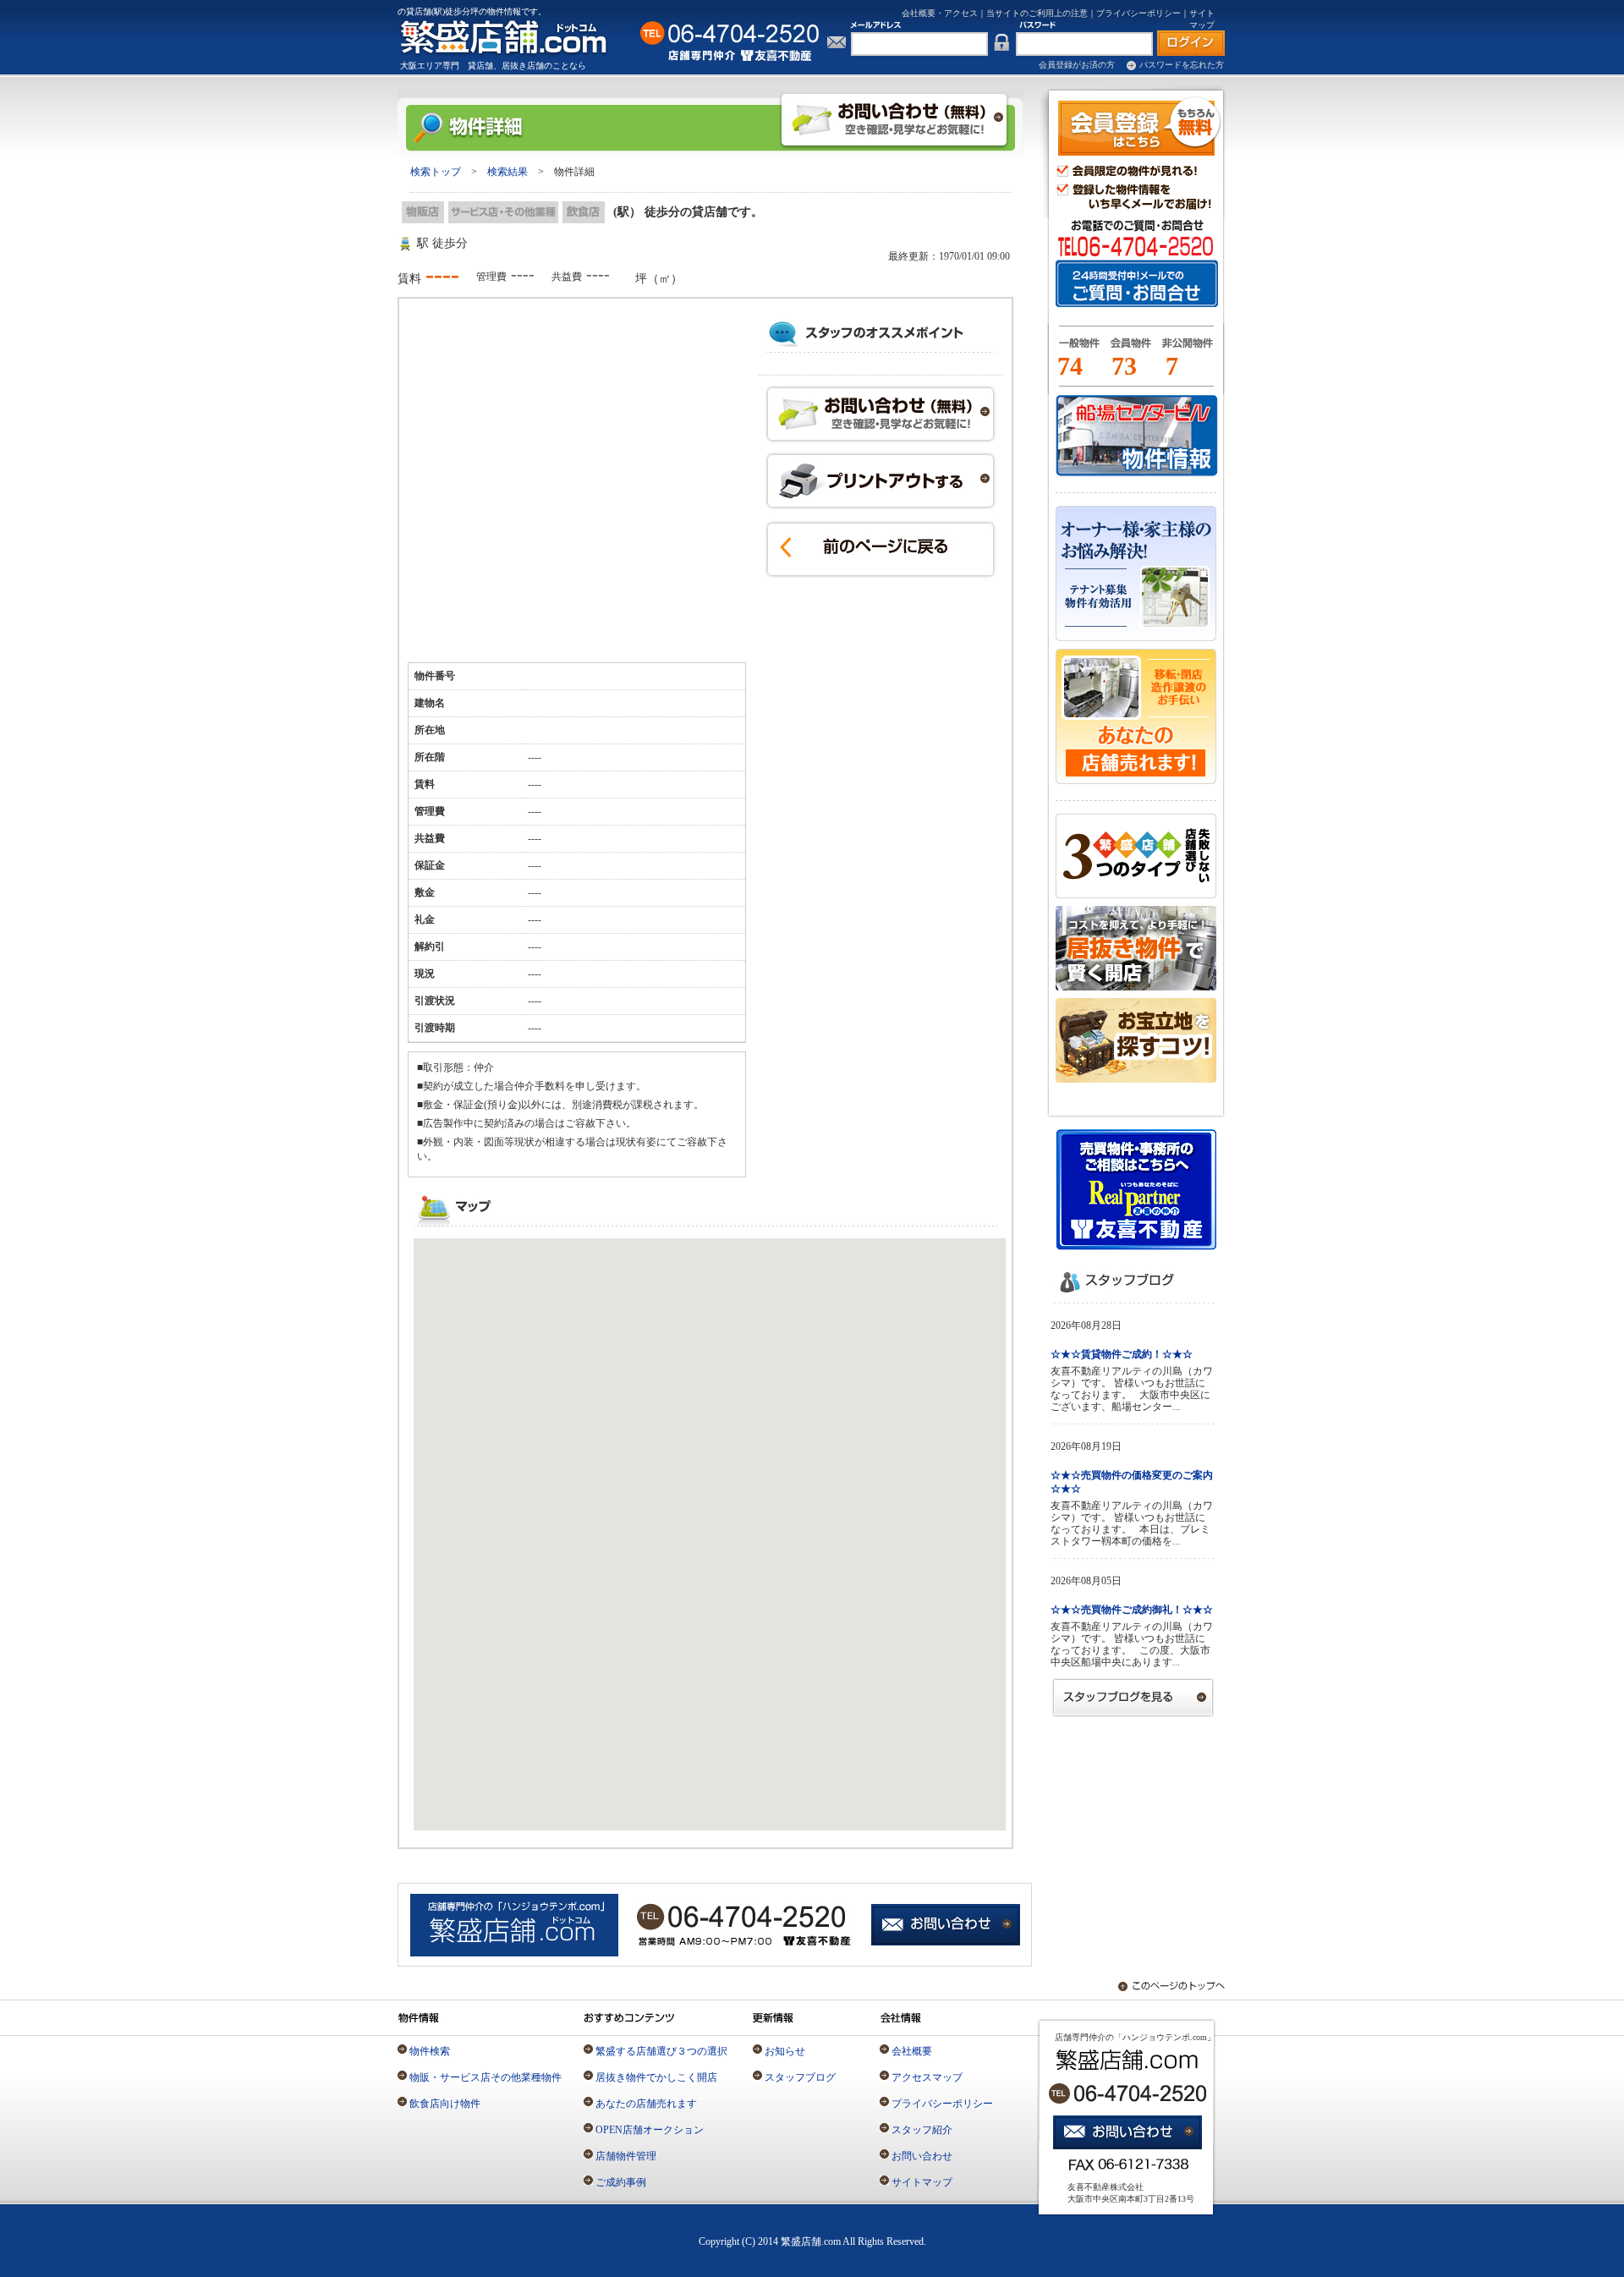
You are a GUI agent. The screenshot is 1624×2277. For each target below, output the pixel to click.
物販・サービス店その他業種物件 (486, 2077)
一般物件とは (1076, 350)
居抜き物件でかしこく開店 (656, 2077)
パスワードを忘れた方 (1182, 65)
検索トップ (436, 172)
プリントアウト (881, 481)
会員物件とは (1130, 350)
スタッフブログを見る (1133, 1697)
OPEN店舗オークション (650, 2130)
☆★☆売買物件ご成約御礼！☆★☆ (1132, 1610)
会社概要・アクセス (940, 13)
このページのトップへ (1163, 1986)
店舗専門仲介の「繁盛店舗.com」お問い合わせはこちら (947, 1926)
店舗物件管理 (626, 2156)
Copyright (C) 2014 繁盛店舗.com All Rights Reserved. (812, 2241)
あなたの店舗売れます (646, 2104)
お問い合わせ (881, 414)
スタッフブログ (800, 2077)
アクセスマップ (927, 2077)
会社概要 (912, 2051)
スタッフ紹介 (922, 2130)
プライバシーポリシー (1138, 13)
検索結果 (507, 172)
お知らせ (785, 2051)
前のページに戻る (881, 549)
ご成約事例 (621, 2182)
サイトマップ (922, 2182)
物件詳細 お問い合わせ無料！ (894, 120)
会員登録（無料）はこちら (1140, 126)
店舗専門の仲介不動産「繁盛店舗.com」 (513, 37)
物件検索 (430, 2051)
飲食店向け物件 (445, 2104)
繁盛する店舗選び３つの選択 (661, 2051)
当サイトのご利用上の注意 (1037, 13)
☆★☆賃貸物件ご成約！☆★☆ (1122, 1354)
